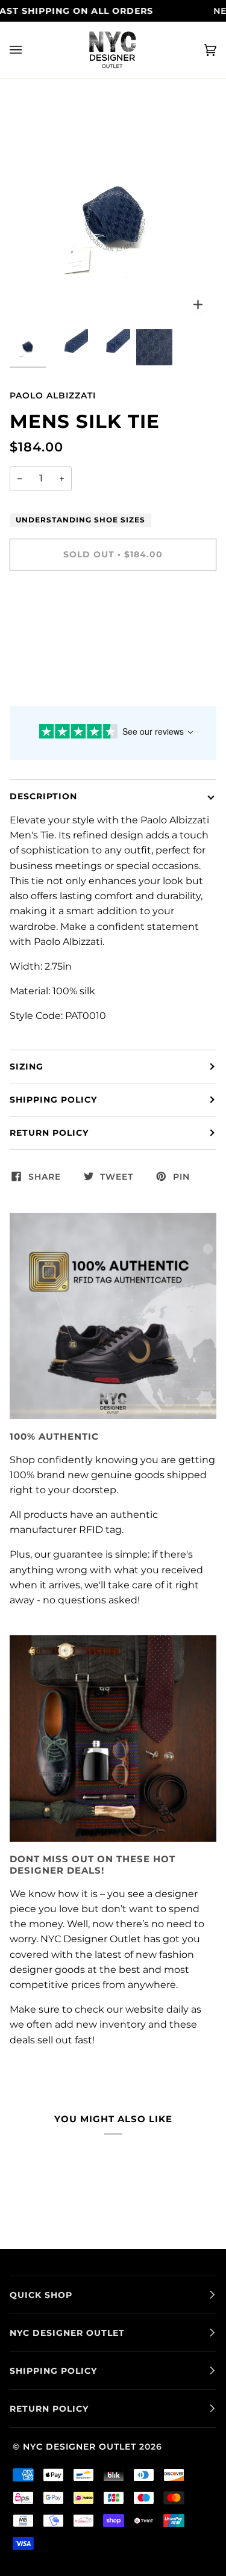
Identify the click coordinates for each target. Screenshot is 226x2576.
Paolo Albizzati (53, 395)
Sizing (27, 1067)
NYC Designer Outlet (80, 2447)
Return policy (49, 1133)
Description (43, 796)
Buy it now (113, 605)
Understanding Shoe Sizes (80, 520)
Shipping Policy (53, 1100)
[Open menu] (28, 50)
